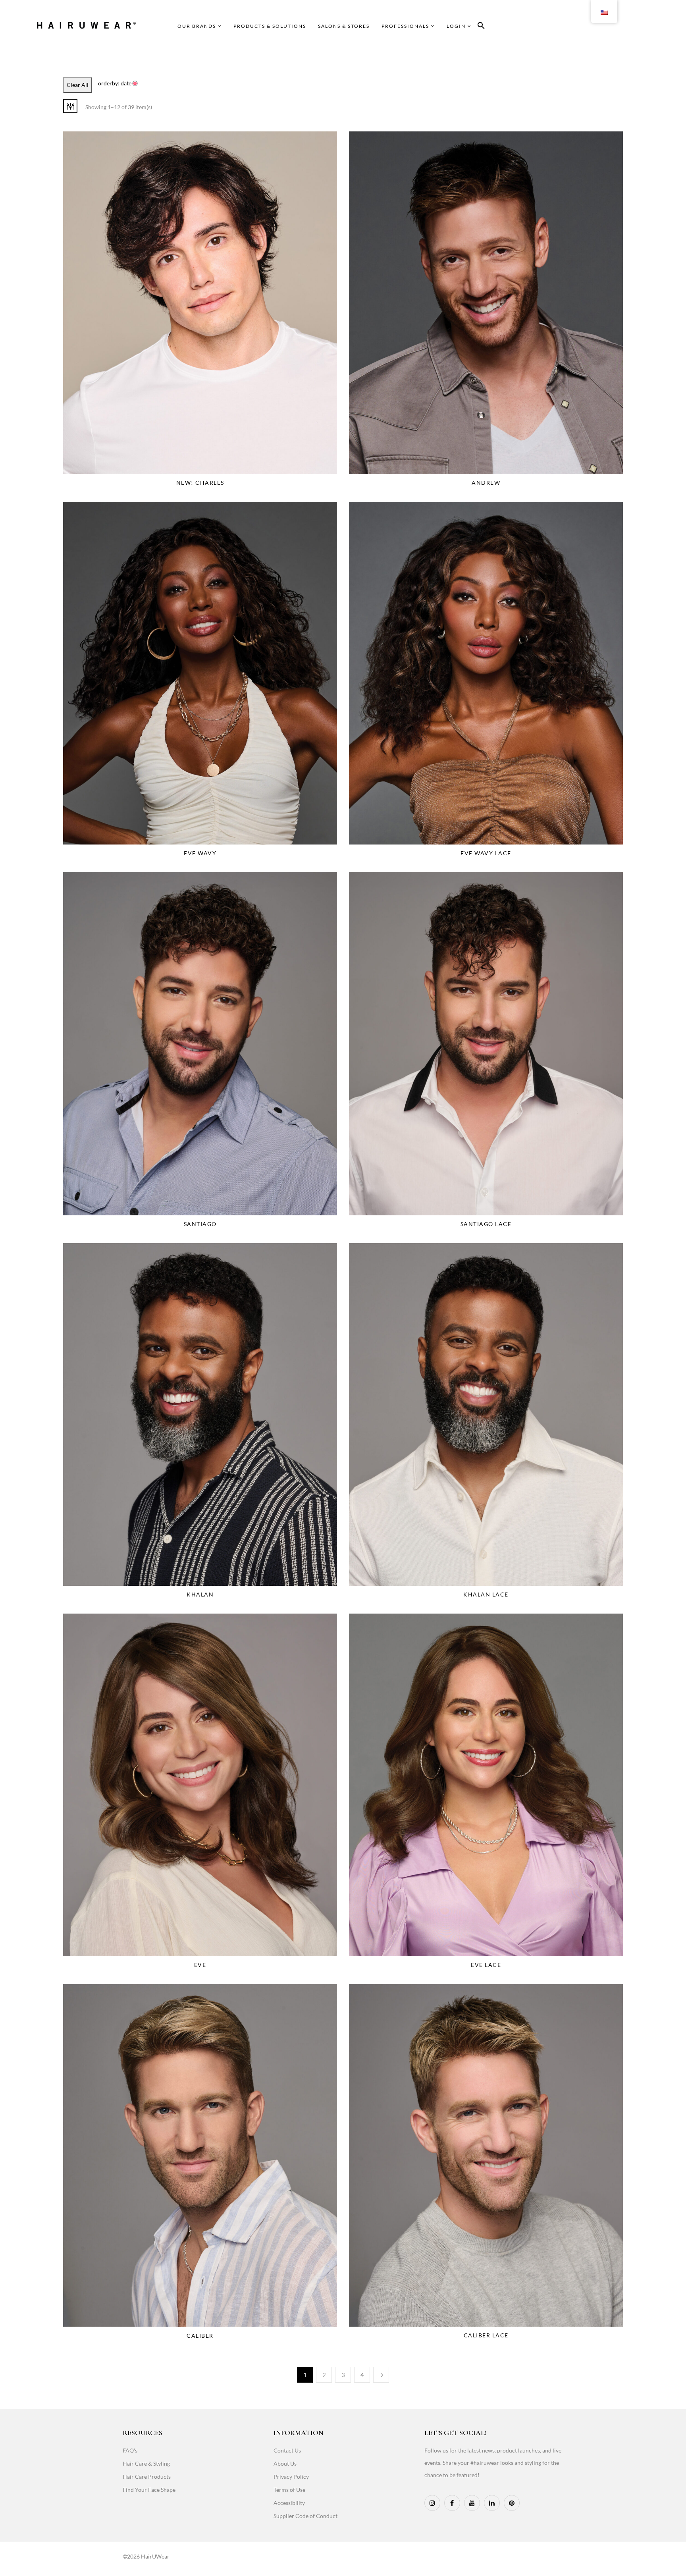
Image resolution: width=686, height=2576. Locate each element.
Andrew (486, 483)
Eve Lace (486, 1965)
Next (381, 2375)
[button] (481, 27)
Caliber (200, 2336)
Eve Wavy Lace (486, 853)
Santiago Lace (486, 1224)
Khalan (200, 1594)
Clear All (78, 85)
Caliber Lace (486, 2335)
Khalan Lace (486, 1594)
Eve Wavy (200, 853)
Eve (200, 1965)
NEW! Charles (200, 483)
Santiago (200, 1224)
